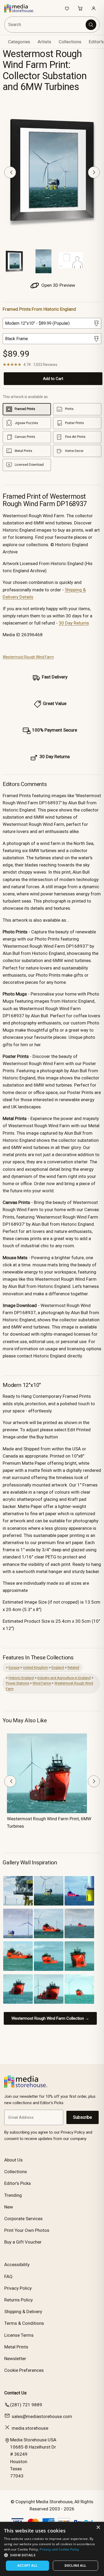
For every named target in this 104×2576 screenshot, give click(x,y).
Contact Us (15, 2393)
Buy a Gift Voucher (23, 2242)
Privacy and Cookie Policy (59, 2549)
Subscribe (83, 2117)
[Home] (22, 8)
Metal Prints (16, 2347)
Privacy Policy (18, 2288)
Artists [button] (44, 42)
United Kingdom (35, 1667)
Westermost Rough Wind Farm (28, 657)
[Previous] (10, 172)
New (9, 2207)
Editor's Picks (18, 2183)
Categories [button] (19, 42)
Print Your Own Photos (27, 2230)
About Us (13, 2160)
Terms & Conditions (24, 2323)
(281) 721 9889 (26, 2405)
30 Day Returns (74, 623)
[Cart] (80, 8)
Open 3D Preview (58, 285)
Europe (14, 1667)
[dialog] (52, 2549)
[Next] (94, 172)
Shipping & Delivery (23, 2312)
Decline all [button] (75, 2566)
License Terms (19, 2335)
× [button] (98, 2528)
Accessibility (17, 2265)
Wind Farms (42, 1683)
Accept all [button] (27, 2566)
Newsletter (15, 2359)
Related (73, 1667)
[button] (52, 2555)
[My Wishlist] (67, 8)
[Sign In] (94, 8)
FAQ (8, 2276)
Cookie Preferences (24, 2370)
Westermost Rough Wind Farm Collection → (50, 2018)
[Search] (91, 25)
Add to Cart (53, 379)
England (58, 1667)
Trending (13, 2195)
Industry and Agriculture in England (64, 1678)
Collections (70, 42)
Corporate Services (23, 2219)
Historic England (21, 1678)
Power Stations (17, 1683)
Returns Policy (19, 2300)
